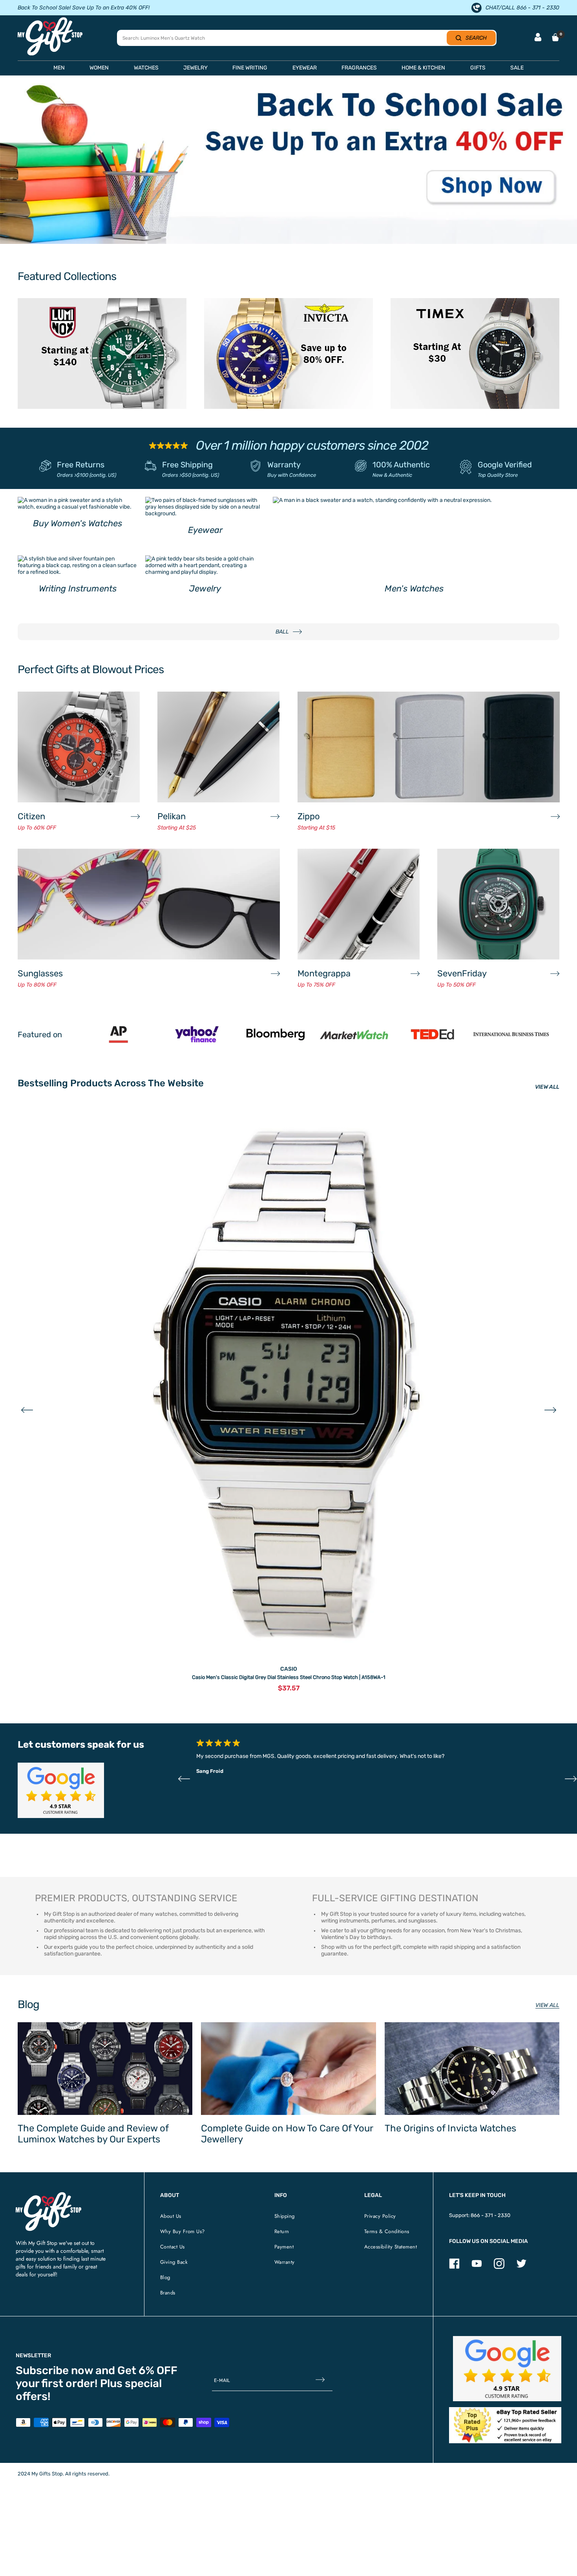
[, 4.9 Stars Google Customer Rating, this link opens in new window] (507, 2369)
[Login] (538, 38)
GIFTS (478, 68)
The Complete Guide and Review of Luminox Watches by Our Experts (93, 2134)
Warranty (284, 465)
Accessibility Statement (391, 2247)
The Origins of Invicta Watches (450, 2128)
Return (282, 2231)
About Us (171, 2216)
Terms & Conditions (387, 2231)
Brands (168, 2293)
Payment (284, 2247)
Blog (165, 2277)
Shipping (285, 2216)
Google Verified (505, 465)
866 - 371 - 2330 (490, 2215)
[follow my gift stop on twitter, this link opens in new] (521, 2267)
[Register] (320, 2381)
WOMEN (99, 68)
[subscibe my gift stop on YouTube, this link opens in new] (477, 2267)
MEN (59, 68)
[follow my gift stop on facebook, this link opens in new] (454, 2267)
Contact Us (173, 2247)
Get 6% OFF (147, 2370)
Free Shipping (187, 465)
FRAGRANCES (359, 68)
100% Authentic (401, 465)
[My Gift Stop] (48, 2195)
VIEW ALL (547, 1087)
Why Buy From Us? (183, 2231)
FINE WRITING (250, 68)
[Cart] (555, 37)
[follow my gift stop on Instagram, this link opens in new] (499, 2267)
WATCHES (146, 68)
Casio (289, 1669)
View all (547, 2005)
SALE (517, 68)
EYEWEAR (305, 68)
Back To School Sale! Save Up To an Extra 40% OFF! (84, 8)
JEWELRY (195, 68)
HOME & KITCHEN (423, 68)
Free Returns (81, 465)
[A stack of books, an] (288, 163)
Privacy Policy (380, 2216)
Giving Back (174, 2262)
